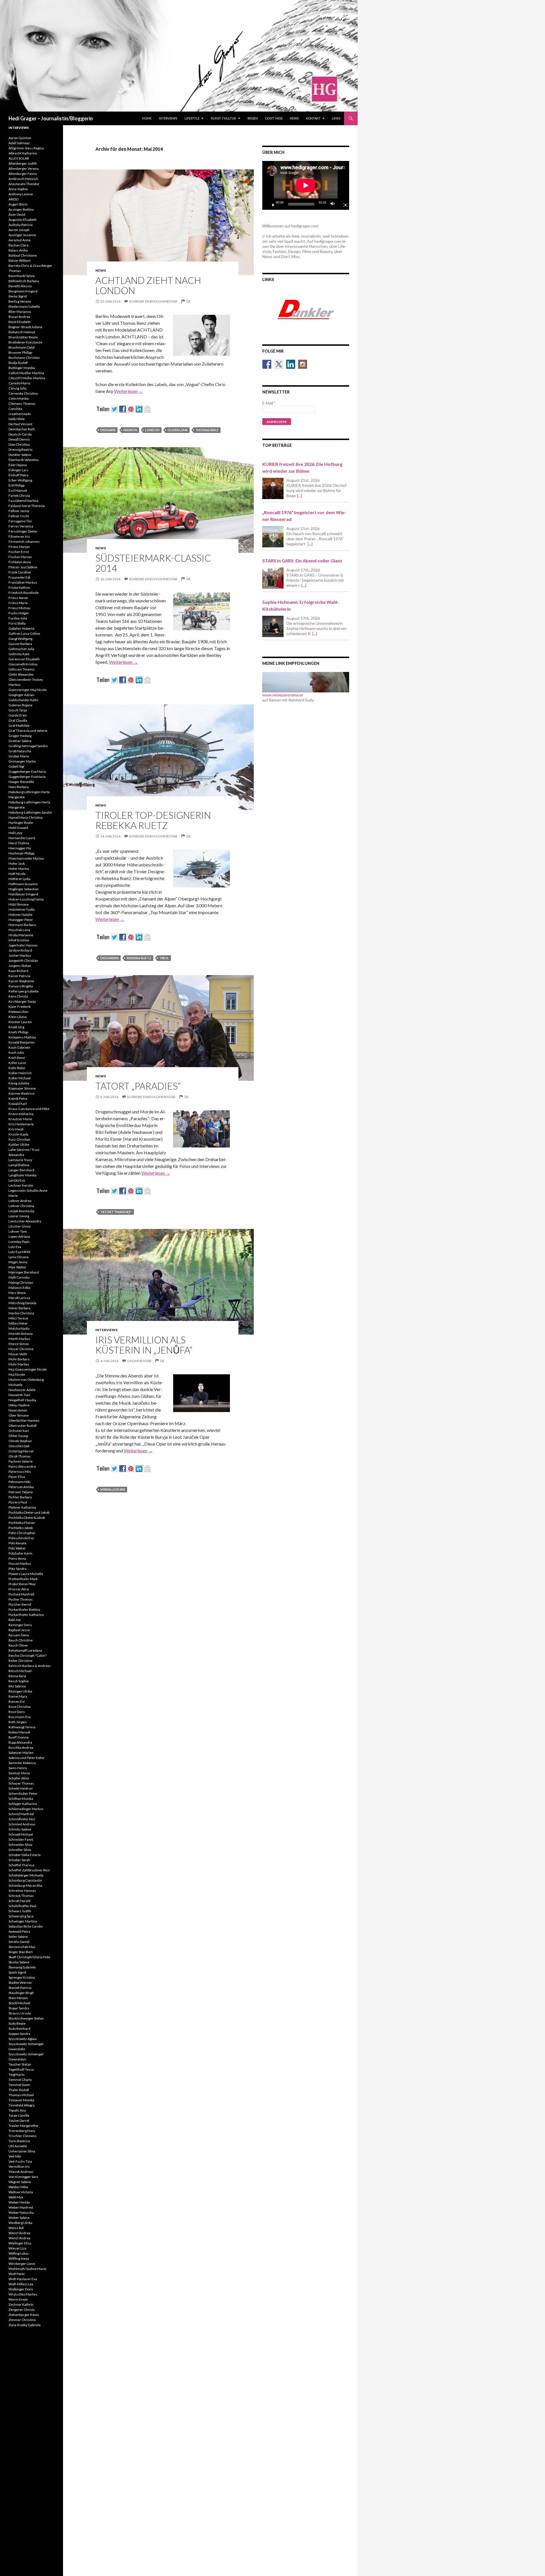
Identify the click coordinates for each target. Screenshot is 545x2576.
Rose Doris (17, 1712)
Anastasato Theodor (24, 184)
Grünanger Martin (22, 761)
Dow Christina (19, 444)
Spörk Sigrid (17, 1972)
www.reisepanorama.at (283, 695)
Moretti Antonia (21, 1334)
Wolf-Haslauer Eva (23, 2279)
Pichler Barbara (20, 1497)
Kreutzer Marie (20, 1119)
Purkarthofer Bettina (24, 1610)
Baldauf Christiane (23, 255)
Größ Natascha (20, 751)
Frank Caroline (20, 572)
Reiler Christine (20, 1661)
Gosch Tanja (18, 710)
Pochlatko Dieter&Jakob (27, 1518)
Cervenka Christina (23, 393)
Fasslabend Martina (23, 501)
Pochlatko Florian (22, 1523)
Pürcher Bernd (20, 1604)
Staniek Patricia (20, 1988)
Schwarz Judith (20, 1911)
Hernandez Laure (22, 838)
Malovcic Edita (19, 1288)
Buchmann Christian (24, 358)
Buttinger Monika (22, 368)
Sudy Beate (17, 2023)
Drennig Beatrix (20, 450)
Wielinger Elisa (20, 2243)
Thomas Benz (207, 430)
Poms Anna (17, 1558)
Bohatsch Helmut (22, 332)
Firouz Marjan (19, 547)
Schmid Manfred (21, 1814)
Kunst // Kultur (224, 118)
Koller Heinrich (20, 1073)
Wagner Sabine (20, 2182)
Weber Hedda (19, 2202)
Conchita (15, 409)
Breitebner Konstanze (25, 342)
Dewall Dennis (19, 439)
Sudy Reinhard (19, 2029)
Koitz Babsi (17, 1068)
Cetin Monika (19, 398)
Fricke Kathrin (19, 588)
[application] (306, 185)
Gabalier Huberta (21, 628)
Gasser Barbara (20, 644)
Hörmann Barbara (22, 925)
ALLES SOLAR (19, 158)
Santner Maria (19, 1773)
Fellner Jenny (19, 511)
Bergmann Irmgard (23, 291)
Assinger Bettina (21, 209)
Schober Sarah (19, 1860)
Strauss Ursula (20, 2013)
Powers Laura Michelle (26, 1574)
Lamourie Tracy (20, 1160)
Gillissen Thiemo (21, 669)
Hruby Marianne (21, 935)
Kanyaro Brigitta (21, 986)
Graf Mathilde (19, 725)
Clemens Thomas (22, 404)
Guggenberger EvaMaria (27, 777)
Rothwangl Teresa (22, 1727)
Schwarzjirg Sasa (21, 1916)
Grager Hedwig (20, 736)
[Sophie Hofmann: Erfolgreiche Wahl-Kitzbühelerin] (273, 626)
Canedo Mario (19, 383)
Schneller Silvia (20, 1850)
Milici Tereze (18, 1318)
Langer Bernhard (21, 1170)
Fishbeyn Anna (20, 562)
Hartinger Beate (21, 823)
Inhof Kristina (19, 940)
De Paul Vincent (20, 424)
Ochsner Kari (19, 1431)
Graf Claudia (18, 720)
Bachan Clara (18, 245)
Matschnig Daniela (22, 1303)
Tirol (164, 958)
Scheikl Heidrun (21, 1788)
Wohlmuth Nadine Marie (27, 2269)
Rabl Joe (15, 1620)
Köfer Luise (17, 1063)
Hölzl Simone (19, 904)
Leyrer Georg (19, 1216)
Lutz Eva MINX (19, 1252)
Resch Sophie (19, 1681)
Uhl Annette (18, 2146)
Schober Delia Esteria (25, 1855)
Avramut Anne (20, 240)
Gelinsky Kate (19, 654)
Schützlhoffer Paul (22, 1906)
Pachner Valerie (21, 1461)
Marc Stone (17, 1293)
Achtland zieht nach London (148, 285)
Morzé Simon (19, 1344)
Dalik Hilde (17, 419)
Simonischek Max (22, 1947)
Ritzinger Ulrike (20, 1691)
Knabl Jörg (16, 1027)
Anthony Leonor (21, 194)
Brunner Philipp (20, 352)
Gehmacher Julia (21, 649)
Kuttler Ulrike (19, 1144)
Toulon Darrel (19, 2121)
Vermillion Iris (113, 1489)
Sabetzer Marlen (21, 1753)
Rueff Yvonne (19, 1737)
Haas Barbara (19, 787)
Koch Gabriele (19, 1047)
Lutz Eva (15, 1247)
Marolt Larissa (19, 1298)
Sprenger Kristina (22, 1977)
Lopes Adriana (19, 1236)
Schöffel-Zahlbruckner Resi (29, 1870)
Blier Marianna (20, 312)
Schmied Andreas (22, 1824)
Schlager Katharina (23, 1804)
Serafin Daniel (19, 1942)
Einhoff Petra (18, 475)
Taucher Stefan (20, 2064)
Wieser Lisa (17, 2248)
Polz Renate (17, 1543)
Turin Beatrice (19, 2141)
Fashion (130, 430)
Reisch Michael (20, 1671)
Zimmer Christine (22, 2320)
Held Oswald (18, 828)
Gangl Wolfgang (20, 639)
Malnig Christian (21, 1282)
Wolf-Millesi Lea (21, 2284)
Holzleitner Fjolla (22, 909)
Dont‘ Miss (274, 118)
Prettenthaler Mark (23, 1579)
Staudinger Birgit (21, 1993)
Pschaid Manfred (21, 1594)
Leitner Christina (21, 1206)
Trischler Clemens (23, 2136)
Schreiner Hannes (22, 1891)
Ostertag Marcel (21, 1451)
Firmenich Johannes (24, 542)
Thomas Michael (21, 2095)
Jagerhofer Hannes (23, 945)
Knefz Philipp (18, 1032)
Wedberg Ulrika (20, 2223)
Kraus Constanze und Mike (29, 1109)
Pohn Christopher (22, 1533)
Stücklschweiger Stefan (26, 2018)
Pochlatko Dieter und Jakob (29, 1512)
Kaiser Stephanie (21, 981)
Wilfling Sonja (19, 2258)
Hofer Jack (17, 863)
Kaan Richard (18, 971)
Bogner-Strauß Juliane (25, 327)
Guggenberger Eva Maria (27, 771)
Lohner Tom (18, 1231)
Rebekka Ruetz (139, 958)
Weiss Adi (16, 2228)
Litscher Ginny (20, 1226)
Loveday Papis (19, 1242)
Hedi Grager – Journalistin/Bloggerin (51, 118)
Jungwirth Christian (23, 961)
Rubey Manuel (19, 1732)
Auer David (17, 214)
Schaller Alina (19, 1778)
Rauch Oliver (18, 1645)
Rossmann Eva (20, 1717)
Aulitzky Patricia (21, 225)
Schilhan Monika (21, 1799)
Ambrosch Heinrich (23, 179)
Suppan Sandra (19, 2034)
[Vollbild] (343, 204)
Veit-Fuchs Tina (20, 2161)
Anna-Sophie (18, 189)
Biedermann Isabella (24, 306)
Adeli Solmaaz (19, 143)
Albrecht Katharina (23, 153)
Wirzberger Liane (22, 2264)
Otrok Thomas (20, 1456)
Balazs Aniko (18, 250)
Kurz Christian (19, 1139)
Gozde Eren (18, 715)
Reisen (253, 118)
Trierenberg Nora (22, 2131)
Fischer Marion (20, 557)
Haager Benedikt (21, 782)
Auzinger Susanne (22, 235)
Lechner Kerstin (21, 1185)
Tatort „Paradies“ (138, 1086)
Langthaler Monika (23, 1175)
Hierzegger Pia (20, 848)
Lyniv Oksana (18, 1257)
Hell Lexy (15, 833)
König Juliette (19, 1083)
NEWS (294, 118)
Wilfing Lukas (19, 2253)
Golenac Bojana (20, 705)
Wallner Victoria (21, 2192)
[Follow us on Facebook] (267, 364)
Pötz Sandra (17, 1569)
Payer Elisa (17, 1477)
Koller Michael (20, 1078)
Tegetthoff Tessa (21, 2069)
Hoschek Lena (19, 930)
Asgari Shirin (18, 204)
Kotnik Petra (18, 1099)
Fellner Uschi (19, 516)
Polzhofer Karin (20, 1553)
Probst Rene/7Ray (22, 1584)
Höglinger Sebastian (24, 889)
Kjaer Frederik (20, 1007)
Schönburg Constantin (25, 1880)
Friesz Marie (18, 603)
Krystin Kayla (18, 1134)
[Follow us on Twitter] (279, 364)
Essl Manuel (18, 490)
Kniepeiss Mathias (22, 1037)
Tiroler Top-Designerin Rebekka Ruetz (153, 820)
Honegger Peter (21, 920)
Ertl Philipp (16, 485)
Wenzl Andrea (19, 2233)
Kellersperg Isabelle (24, 991)
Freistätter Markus (23, 582)
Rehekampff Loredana (25, 1650)
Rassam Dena (19, 1635)
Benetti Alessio (20, 286)
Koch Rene (17, 1058)
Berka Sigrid (18, 296)
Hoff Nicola (17, 874)
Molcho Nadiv (19, 1328)
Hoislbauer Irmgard (23, 894)
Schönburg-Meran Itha (25, 1885)
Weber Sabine (19, 2218)
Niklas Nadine (19, 1405)
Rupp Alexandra (20, 1742)
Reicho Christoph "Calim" (28, 1655)
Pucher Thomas (21, 1599)
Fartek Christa (19, 496)
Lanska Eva (17, 1180)
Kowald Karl (18, 1104)
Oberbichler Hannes (24, 1420)
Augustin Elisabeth (23, 220)
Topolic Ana (17, 2110)
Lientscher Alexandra (25, 1221)
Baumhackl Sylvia (22, 276)
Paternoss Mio (20, 1472)
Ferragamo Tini (20, 521)
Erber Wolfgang (20, 480)
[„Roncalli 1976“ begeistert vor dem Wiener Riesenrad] (273, 537)
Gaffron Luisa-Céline (24, 633)
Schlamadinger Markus (26, 1809)
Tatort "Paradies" (116, 1212)
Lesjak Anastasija (21, 1211)
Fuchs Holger (19, 613)
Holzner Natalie (20, 915)
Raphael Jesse (19, 1630)
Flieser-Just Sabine (23, 567)
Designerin (109, 958)
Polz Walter (17, 1548)
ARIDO (14, 199)
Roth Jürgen (18, 1722)
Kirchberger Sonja (22, 1001)
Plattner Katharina (22, 1507)
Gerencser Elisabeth (24, 659)
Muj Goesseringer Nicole (28, 1369)
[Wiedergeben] (271, 204)
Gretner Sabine (20, 741)
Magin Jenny (18, 1262)
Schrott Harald (19, 1901)
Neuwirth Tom (19, 1395)
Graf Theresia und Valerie (28, 731)
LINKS (336, 118)
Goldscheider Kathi (23, 700)
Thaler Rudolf (19, 2090)
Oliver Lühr (178, 430)
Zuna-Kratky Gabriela (25, 2325)
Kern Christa (18, 996)
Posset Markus (20, 1564)
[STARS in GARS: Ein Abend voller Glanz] (273, 578)
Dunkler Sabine (20, 455)
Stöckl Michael (19, 2003)
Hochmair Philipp (21, 853)
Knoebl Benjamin (22, 1042)
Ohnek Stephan (20, 1441)
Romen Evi (17, 1701)
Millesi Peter (18, 1323)
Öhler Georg (18, 1436)
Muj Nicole (17, 1374)
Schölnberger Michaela (26, 1875)
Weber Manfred (21, 2207)
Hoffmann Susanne (23, 884)
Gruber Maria (19, 756)
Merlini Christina (21, 1313)
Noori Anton (18, 1410)
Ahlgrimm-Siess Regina (26, 148)
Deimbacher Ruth (22, 429)
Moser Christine (21, 1349)
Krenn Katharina (21, 1114)
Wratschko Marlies (23, 2294)
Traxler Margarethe (23, 2126)
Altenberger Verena (24, 168)
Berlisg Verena (20, 301)
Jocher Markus (20, 955)
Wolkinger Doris (21, 2289)
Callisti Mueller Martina (26, 373)
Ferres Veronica (21, 526)
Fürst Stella (17, 623)
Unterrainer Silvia (22, 2151)
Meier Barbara (19, 1308)
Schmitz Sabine (20, 1829)
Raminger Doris (20, 1625)
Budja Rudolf (18, 363)
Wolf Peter (17, 2274)
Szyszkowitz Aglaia (23, 2039)
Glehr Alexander (21, 674)
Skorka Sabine (19, 1962)
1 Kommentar (139, 1361)
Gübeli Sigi (16, 766)
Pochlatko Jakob (21, 1528)
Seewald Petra (19, 1931)
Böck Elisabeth (20, 322)
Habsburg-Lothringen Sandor (30, 812)
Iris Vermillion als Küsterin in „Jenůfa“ (144, 1345)
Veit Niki (15, 2156)
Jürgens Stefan (20, 966)
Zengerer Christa (22, 2310)
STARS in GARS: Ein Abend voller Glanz (302, 561)
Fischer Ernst (19, 552)
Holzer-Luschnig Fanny (26, 899)
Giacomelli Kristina (23, 664)
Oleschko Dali (19, 1446)
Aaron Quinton (20, 138)
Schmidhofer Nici (22, 1819)
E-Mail (269, 403)
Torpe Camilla (19, 2115)
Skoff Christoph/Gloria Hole (29, 1957)
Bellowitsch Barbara (24, 281)
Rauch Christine (21, 1640)
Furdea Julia (18, 618)
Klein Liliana (18, 1017)
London (152, 430)
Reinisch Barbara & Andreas (30, 1666)
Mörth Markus (19, 1339)
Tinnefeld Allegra (22, 2105)
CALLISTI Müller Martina (27, 378)
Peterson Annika (21, 1487)
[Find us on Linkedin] (291, 364)
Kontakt (313, 118)
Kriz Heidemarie (21, 1124)
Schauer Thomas (21, 1783)
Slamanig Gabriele (22, 1967)
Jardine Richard (20, 950)
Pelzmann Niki (19, 1482)
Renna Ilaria (17, 1676)
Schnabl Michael (21, 1834)
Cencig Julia (17, 388)
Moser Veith (18, 1354)
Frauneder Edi (19, 577)
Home (147, 118)
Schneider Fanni (21, 1839)
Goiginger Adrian (21, 695)
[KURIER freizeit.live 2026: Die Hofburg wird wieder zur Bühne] (273, 488)
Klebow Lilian (18, 1012)
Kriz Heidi (16, 1129)
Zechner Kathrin (21, 2304)
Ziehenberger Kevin (24, 2315)
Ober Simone (19, 1415)
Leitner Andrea (20, 1201)
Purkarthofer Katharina (26, 1615)
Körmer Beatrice (21, 1093)
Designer (108, 430)
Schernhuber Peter (23, 1793)
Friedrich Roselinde (24, 593)
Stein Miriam (18, 1998)
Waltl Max (16, 2197)
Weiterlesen (129, 391)
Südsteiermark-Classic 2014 (153, 563)
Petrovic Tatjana (21, 1492)
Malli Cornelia (19, 1277)
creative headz (20, 414)
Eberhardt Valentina (24, 460)
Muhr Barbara (19, 1359)
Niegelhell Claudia (22, 1400)
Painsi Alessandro (22, 1466)
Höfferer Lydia (19, 879)
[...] (300, 496)
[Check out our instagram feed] (303, 364)
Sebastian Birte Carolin (26, 1926)
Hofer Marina (19, 869)
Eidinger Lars (18, 470)
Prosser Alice (19, 1589)
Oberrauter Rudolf (23, 1426)
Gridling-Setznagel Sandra (28, 746)
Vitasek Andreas (21, 2172)
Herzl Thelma (19, 843)
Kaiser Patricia (19, 976)
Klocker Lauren (20, 1022)
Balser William (20, 260)
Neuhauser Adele (22, 1390)
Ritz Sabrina (17, 1686)
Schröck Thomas (21, 1896)
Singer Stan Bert (21, 1952)
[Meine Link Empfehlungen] (306, 681)
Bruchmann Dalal (22, 347)
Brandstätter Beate (23, 337)
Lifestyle (192, 118)
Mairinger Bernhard (24, 1272)
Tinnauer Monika (21, 2100)
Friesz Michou (19, 608)
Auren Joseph (19, 230)
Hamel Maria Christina (26, 817)
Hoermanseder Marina (26, 858)
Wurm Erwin (18, 2299)
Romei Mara (18, 1696)
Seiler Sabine (18, 1937)
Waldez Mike (18, 2187)
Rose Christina (20, 1707)
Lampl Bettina (19, 1165)
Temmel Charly (20, 2080)
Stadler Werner (20, 1983)
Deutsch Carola (20, 434)
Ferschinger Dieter (23, 531)
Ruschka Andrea (21, 1747)
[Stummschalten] (334, 204)
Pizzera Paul (18, 1502)
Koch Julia (16, 1053)
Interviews (168, 118)
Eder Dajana (18, 465)
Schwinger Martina (23, 1921)
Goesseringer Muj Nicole (28, 690)
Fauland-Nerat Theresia (27, 506)
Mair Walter (17, 1267)
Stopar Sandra (19, 2008)
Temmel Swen (19, 2085)
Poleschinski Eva (21, 1538)
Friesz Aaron (18, 598)
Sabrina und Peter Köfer (27, 1758)
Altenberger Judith (23, 163)
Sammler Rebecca (22, 1763)
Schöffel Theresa (21, 1865)
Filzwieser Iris (19, 536)
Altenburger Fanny (23, 174)
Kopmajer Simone (22, 1088)
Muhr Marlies (19, 1364)
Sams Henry (18, 1768)
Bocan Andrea (19, 317)
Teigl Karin (16, 2075)
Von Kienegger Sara (23, 2177)
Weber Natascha (21, 2212)
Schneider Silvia (20, 1845)
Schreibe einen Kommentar (153, 301)
